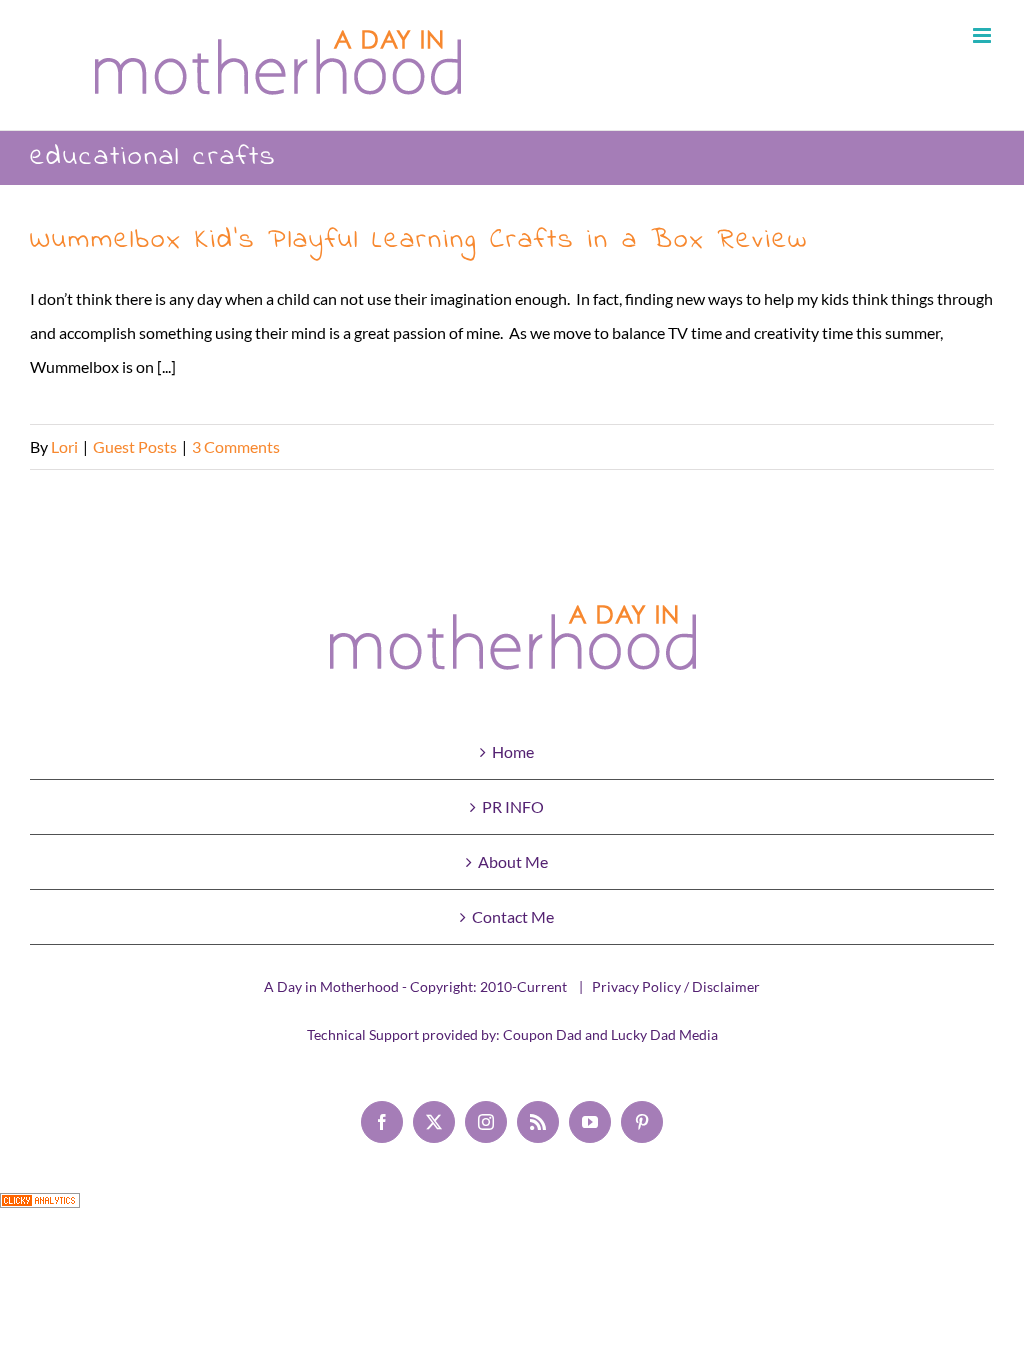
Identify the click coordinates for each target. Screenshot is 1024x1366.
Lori (64, 446)
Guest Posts (135, 446)
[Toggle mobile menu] (983, 35)
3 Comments (236, 446)
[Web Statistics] (40, 1209)
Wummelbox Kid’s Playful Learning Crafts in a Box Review (419, 240)
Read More (956, 446)
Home (513, 751)
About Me (513, 861)
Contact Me (513, 916)
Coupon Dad (542, 1034)
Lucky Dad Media (664, 1034)
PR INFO (513, 806)
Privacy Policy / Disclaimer (676, 986)
